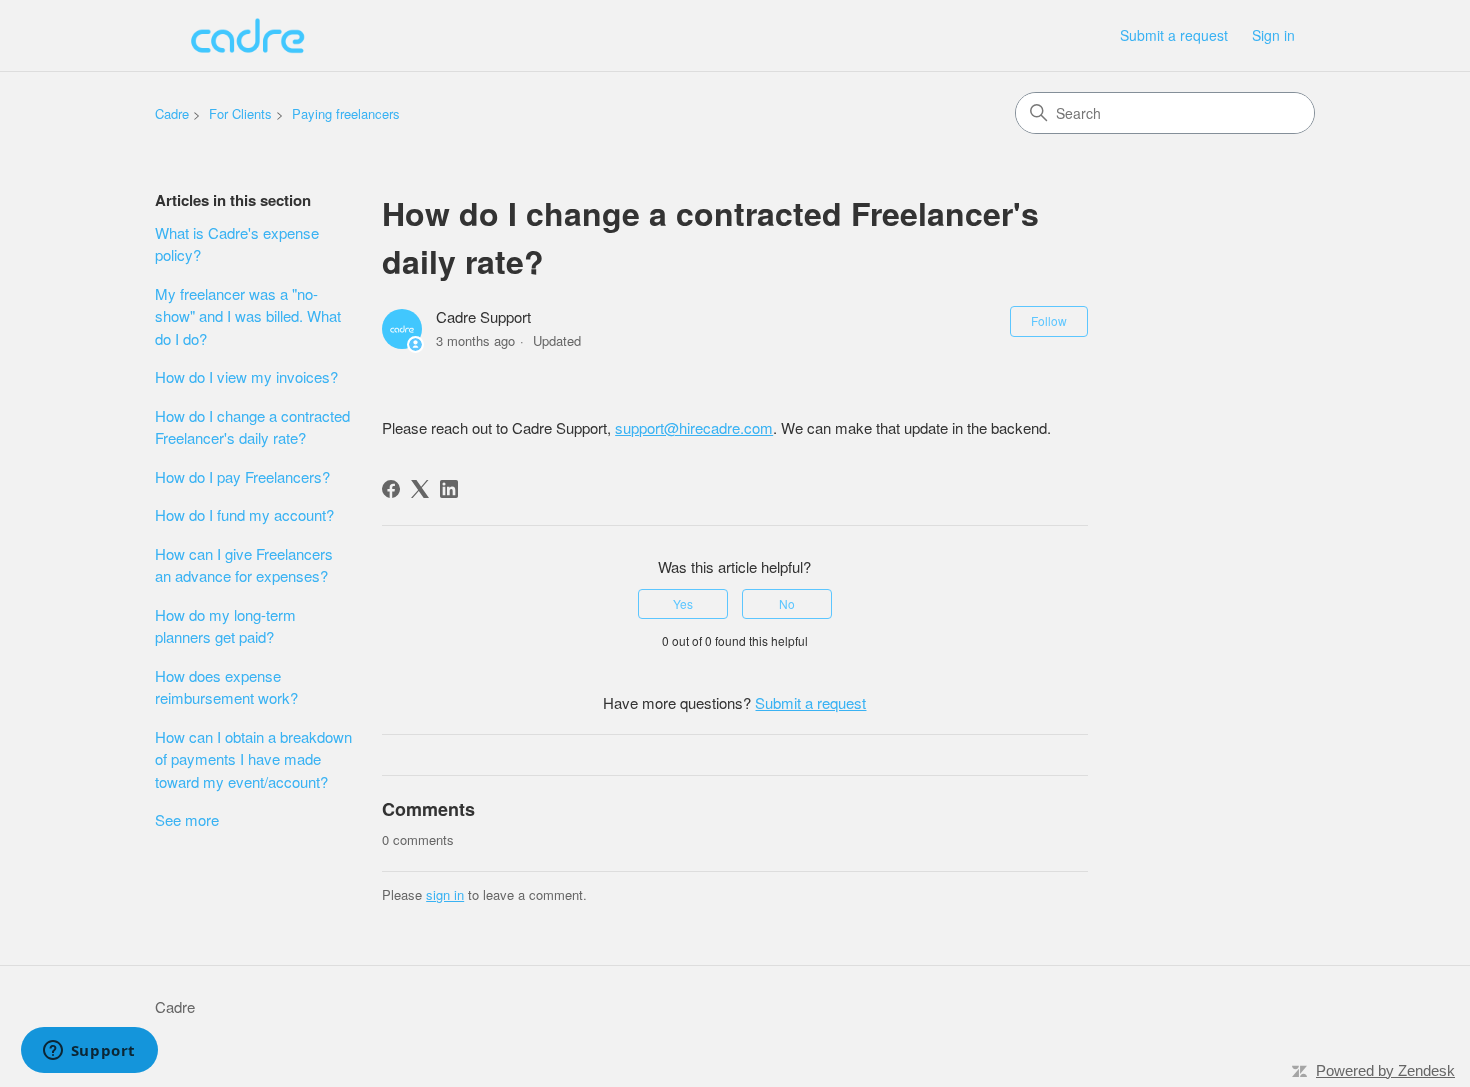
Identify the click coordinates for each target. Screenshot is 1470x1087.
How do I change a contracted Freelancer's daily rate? (252, 427)
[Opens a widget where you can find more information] (89, 1052)
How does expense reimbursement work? (226, 687)
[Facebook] (391, 489)
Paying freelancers (346, 113)
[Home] (247, 35)
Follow (1049, 320)
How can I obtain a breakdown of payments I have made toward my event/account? (253, 759)
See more (187, 819)
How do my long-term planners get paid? (225, 626)
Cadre (172, 113)
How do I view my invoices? (246, 376)
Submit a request (1174, 35)
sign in (445, 894)
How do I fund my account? (244, 514)
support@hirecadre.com (694, 427)
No (787, 603)
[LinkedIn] (449, 489)
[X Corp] (420, 489)
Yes (683, 603)
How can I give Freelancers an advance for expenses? (244, 565)
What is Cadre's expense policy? (237, 244)
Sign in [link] (1273, 35)
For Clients (240, 113)
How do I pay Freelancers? (242, 476)
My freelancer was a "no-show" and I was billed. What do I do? (248, 316)
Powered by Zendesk (1385, 1070)
